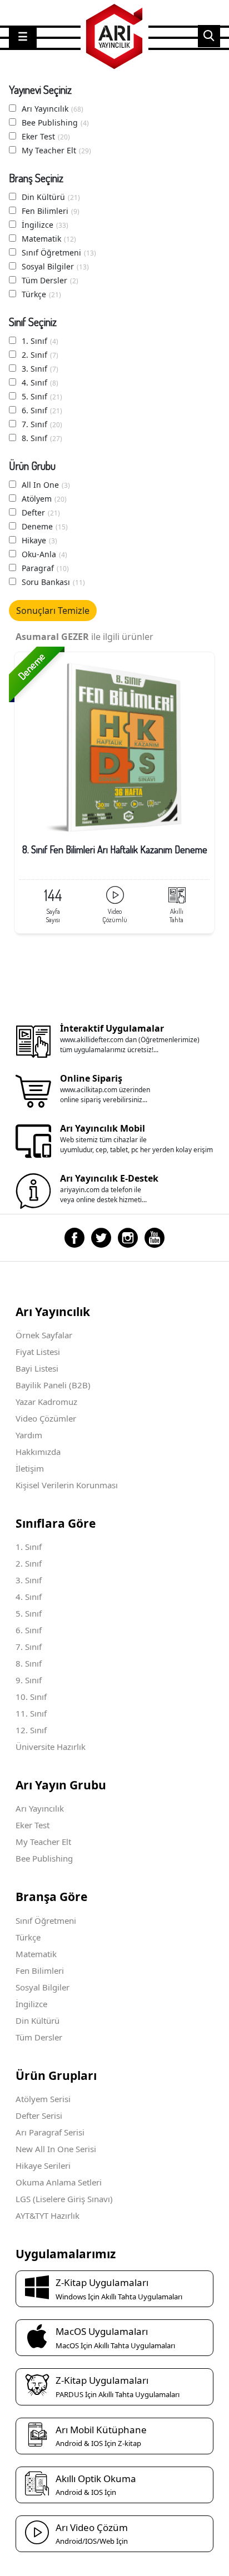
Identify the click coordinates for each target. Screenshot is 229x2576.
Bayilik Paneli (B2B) (53, 1385)
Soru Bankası (53, 582)
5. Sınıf (42, 396)
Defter (41, 512)
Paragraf (45, 568)
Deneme (45, 526)
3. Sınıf (40, 369)
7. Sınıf (42, 424)
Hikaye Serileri (43, 2165)
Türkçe (41, 294)
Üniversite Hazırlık (51, 1747)
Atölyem (44, 499)
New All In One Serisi (56, 2149)
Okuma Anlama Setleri (59, 2182)
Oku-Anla (44, 554)
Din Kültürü (51, 197)
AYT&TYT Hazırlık (48, 2215)
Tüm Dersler (50, 280)
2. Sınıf (40, 355)
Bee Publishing (55, 122)
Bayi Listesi (37, 1368)
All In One (46, 485)
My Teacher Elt (56, 150)
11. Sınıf (31, 1713)
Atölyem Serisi (43, 2099)
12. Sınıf (31, 1730)
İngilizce (45, 225)
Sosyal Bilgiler (55, 266)
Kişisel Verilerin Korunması (67, 1485)
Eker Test (46, 136)
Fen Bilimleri (51, 211)
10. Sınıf (31, 1697)
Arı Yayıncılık (53, 109)
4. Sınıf (40, 382)
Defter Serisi (39, 2115)
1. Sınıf (40, 341)
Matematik (49, 239)
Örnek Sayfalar (44, 1335)
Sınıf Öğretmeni (59, 252)
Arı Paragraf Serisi (50, 2132)
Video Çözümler (46, 1418)
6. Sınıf (42, 410)
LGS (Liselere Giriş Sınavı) (64, 2199)
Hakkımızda (38, 1452)
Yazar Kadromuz (46, 1402)
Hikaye (39, 540)
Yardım (29, 1435)
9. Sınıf (29, 1680)
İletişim (30, 1468)
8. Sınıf (42, 438)
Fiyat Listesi (38, 1352)
